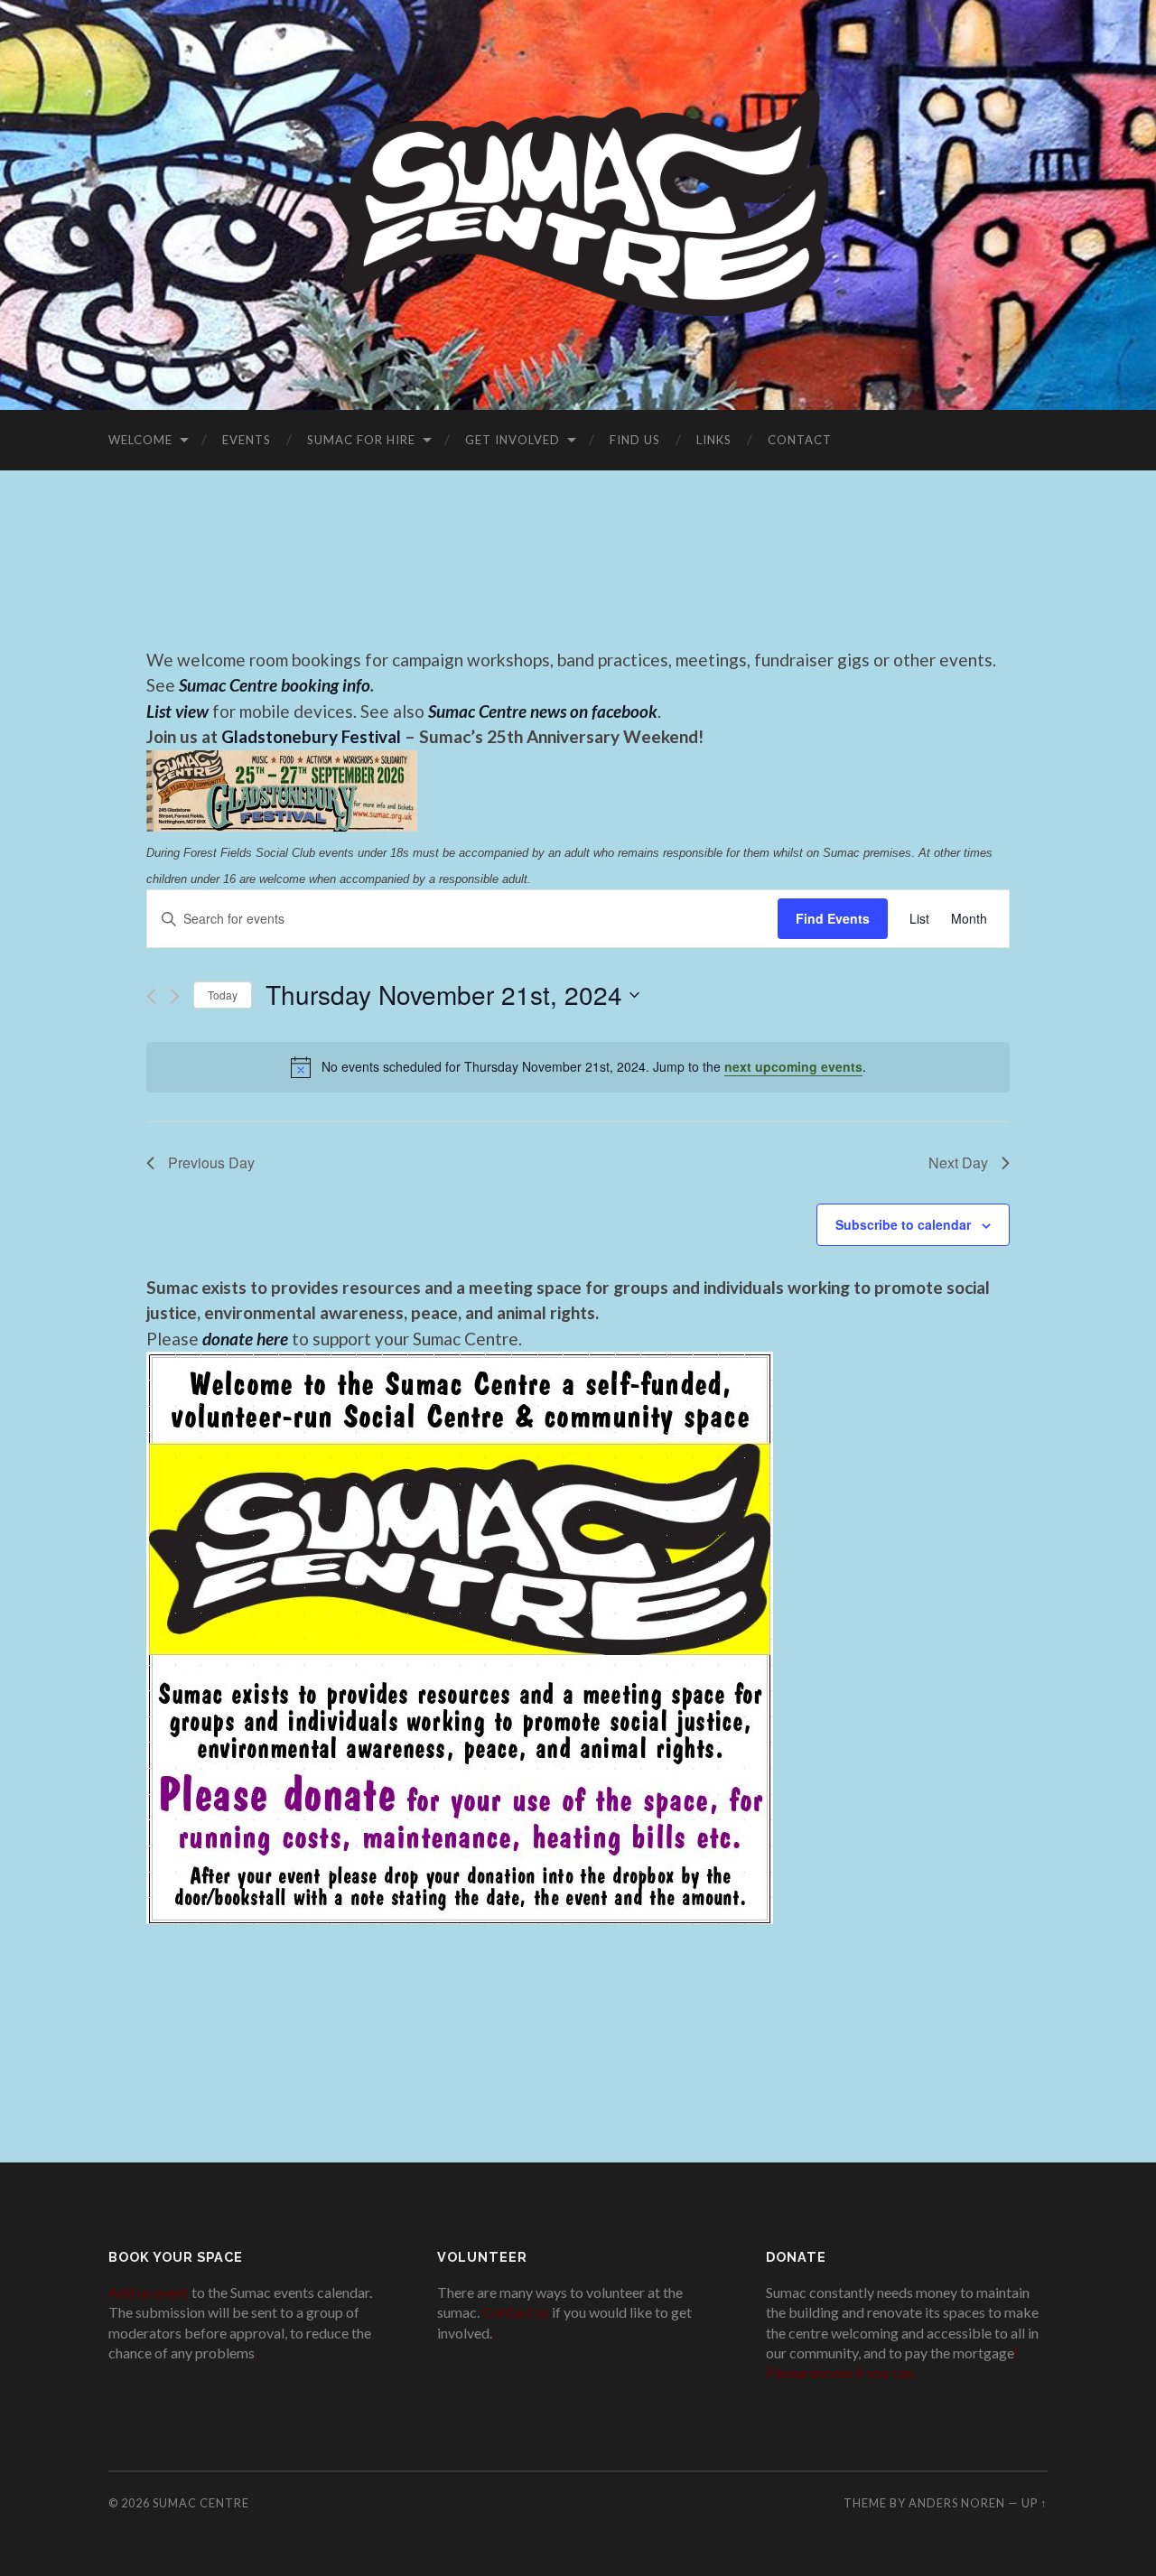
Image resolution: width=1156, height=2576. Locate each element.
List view (177, 711)
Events (247, 440)
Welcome (140, 440)
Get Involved (513, 440)
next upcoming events (793, 1066)
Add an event (149, 2292)
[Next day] (175, 996)
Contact (800, 440)
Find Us (635, 440)
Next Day (958, 1162)
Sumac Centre (201, 2503)
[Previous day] (151, 996)
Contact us (516, 2312)
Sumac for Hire (361, 440)
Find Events (833, 918)
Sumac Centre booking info (275, 685)
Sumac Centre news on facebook (543, 711)
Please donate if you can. (841, 2372)
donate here (245, 1339)
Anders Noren (957, 2503)
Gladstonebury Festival (311, 736)
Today (223, 995)
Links (714, 440)
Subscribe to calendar (903, 1224)
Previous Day (211, 1162)
